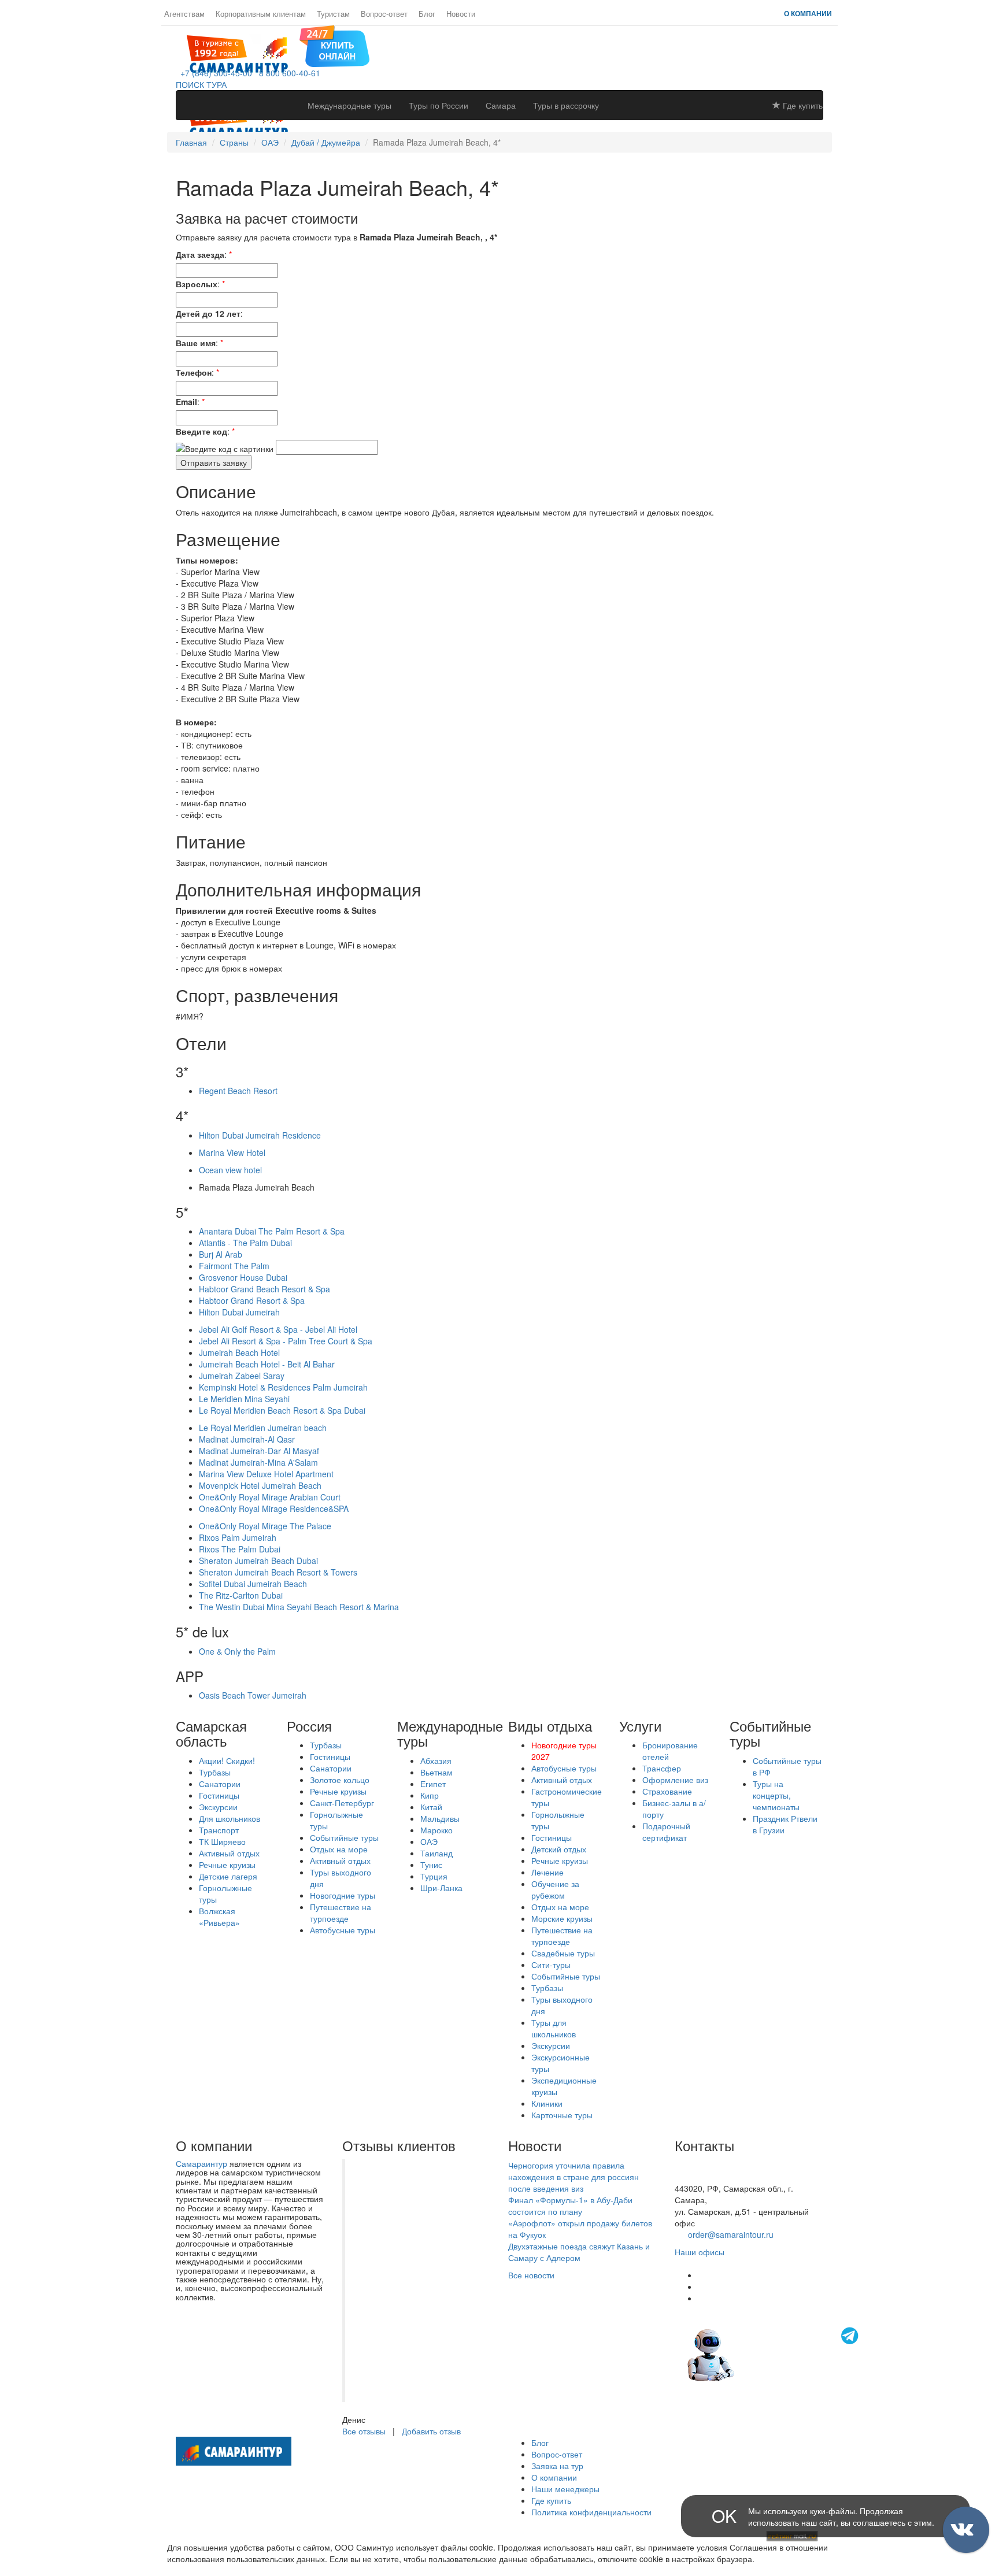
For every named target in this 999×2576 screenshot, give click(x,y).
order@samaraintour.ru (731, 2234)
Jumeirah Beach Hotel (239, 1352)
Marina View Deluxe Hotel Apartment (266, 1474)
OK (724, 2516)
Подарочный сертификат (666, 1832)
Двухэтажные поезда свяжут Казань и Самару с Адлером (579, 2252)
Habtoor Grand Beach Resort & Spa (264, 1289)
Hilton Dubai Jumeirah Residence (260, 1135)
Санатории (220, 1784)
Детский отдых (559, 1849)
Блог (427, 14)
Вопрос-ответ (384, 14)
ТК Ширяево (222, 1841)
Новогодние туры (343, 1895)
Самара (501, 105)
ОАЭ (270, 142)
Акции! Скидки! (227, 1760)
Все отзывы (364, 2431)
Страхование (667, 1791)
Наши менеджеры (565, 2489)
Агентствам (184, 14)
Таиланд (436, 1853)
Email (186, 402)
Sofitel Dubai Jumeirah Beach (253, 1584)
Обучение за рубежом (555, 1889)
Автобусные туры (343, 1930)
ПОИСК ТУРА (201, 84)
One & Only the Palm (237, 1651)
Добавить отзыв (431, 2431)
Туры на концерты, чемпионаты (776, 1795)
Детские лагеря (228, 1876)
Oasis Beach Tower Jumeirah (253, 1695)
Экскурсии (218, 1807)
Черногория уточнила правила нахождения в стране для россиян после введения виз (573, 2177)
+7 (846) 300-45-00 (214, 73)
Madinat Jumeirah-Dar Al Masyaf (259, 1451)
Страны (234, 142)
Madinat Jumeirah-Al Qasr (247, 1439)
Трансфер (662, 1768)
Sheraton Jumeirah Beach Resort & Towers (278, 1572)
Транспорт (219, 1830)
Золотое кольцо (340, 1780)
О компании (808, 13)
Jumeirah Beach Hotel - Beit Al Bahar (267, 1364)
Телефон (194, 372)
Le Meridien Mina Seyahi (244, 1399)
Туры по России (439, 105)
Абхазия (436, 1760)
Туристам (333, 14)
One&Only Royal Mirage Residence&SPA (274, 1508)
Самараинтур (201, 2163)
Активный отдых (229, 1853)
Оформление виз (675, 1780)
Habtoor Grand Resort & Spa (252, 1300)
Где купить (802, 105)
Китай (431, 1807)
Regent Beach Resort (238, 1091)
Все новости (531, 2275)
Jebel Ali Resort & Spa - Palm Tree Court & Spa (286, 1341)
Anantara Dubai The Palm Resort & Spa (272, 1231)
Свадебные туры (563, 1953)
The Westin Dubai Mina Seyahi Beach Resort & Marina (299, 1607)
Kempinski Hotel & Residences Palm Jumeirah (283, 1387)
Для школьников (230, 1818)
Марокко (436, 1830)
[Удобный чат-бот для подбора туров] (774, 2353)
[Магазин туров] (334, 45)
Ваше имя (196, 343)
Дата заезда (200, 254)
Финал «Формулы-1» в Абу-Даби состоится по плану (570, 2206)
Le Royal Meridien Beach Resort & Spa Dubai (282, 1410)
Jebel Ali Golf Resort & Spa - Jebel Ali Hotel (278, 1329)
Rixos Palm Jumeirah (238, 1537)
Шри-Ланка (441, 1888)
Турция (434, 1876)
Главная (191, 142)
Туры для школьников (554, 2028)
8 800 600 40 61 (705, 2177)
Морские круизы (562, 1918)
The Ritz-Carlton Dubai (241, 1595)
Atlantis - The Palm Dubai (245, 1243)
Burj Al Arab (221, 1254)
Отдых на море (339, 1849)
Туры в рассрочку (566, 105)
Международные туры (349, 105)
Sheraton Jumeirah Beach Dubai (258, 1561)
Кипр (430, 1795)
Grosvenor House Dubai (243, 1277)
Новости (461, 14)
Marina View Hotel (232, 1152)
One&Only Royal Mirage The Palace (265, 1526)
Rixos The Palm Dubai (240, 1549)
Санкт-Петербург (342, 1803)
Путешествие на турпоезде (341, 1912)
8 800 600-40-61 (287, 73)
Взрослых (197, 284)
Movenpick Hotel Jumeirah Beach (260, 1485)
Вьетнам (436, 1772)
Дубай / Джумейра (326, 142)
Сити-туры (551, 1965)
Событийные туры (344, 1837)
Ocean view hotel (230, 1170)
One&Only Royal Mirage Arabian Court (270, 1497)
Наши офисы (700, 2252)
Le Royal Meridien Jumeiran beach (263, 1428)
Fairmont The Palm (234, 1266)
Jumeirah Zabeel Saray (242, 1376)
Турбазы (215, 1772)
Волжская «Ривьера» (219, 1917)
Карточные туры (562, 2115)
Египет (433, 1784)
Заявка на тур (557, 2466)
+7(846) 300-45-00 (709, 2165)
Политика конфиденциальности (591, 2512)
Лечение (547, 1872)
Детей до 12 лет (208, 313)
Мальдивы (440, 1818)
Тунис (431, 1865)
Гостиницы (219, 1795)
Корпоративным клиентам (261, 14)
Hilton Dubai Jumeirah (239, 1312)
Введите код (201, 431)
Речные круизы (227, 1865)
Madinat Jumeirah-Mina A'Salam (258, 1462)
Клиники (547, 2103)
